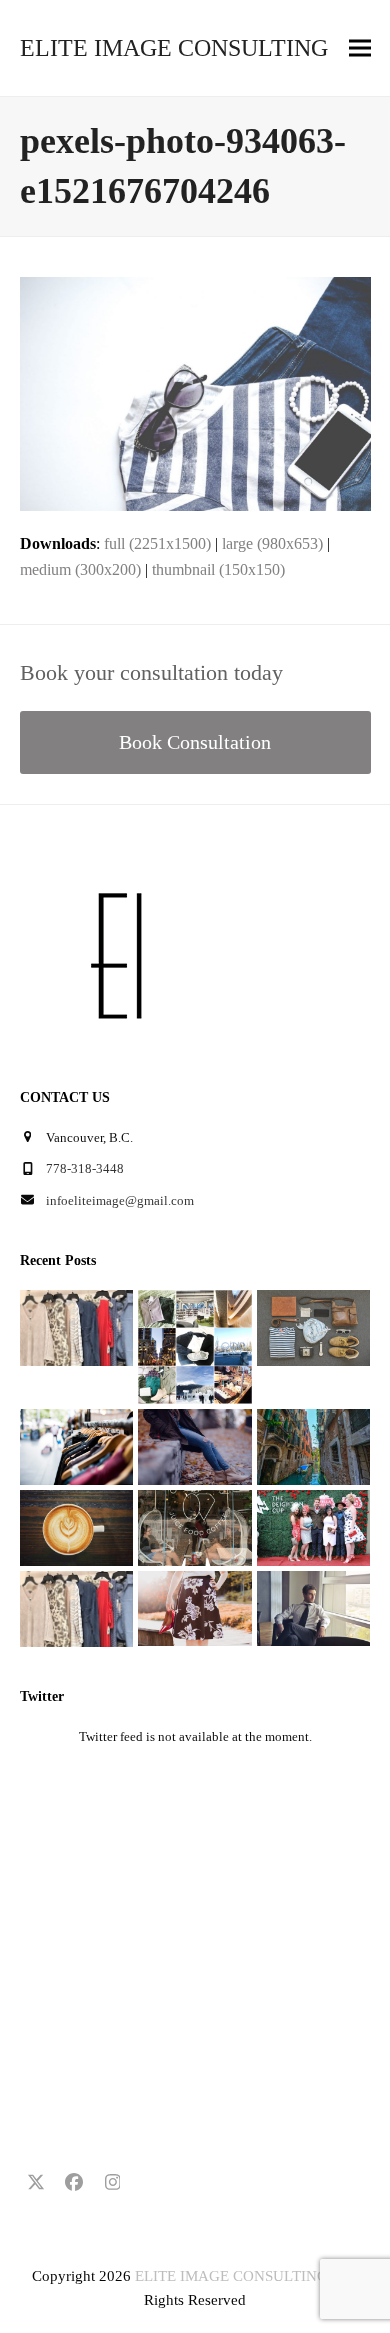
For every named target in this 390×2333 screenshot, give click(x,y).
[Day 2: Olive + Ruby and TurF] (195, 1526)
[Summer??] (77, 1607)
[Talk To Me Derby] (314, 1526)
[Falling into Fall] (195, 1445)
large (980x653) (272, 543)
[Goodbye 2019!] (195, 1345)
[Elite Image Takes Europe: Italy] (314, 1445)
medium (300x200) (80, 569)
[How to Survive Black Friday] (77, 1445)
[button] (360, 48)
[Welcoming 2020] (77, 1326)
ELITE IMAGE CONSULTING (174, 48)
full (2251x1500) (157, 543)
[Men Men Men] (314, 1607)
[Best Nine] (314, 1326)
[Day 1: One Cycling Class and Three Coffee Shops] (77, 1526)
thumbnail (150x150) (218, 569)
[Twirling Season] (195, 1607)
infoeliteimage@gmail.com (120, 1200)
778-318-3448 (85, 1168)
